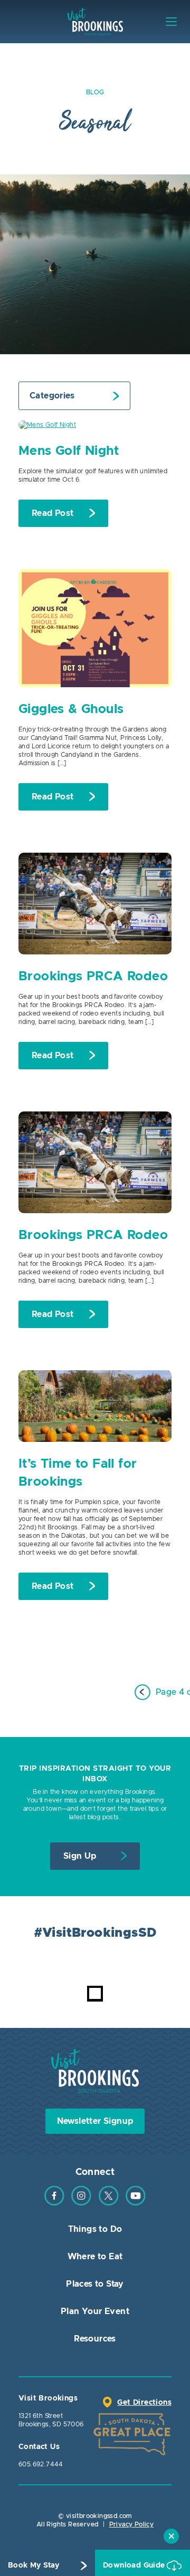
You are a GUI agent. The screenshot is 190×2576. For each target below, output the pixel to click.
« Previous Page (142, 1692)
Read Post (53, 513)
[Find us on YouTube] (136, 2203)
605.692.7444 (41, 2464)
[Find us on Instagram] (81, 2203)
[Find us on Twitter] (109, 2203)
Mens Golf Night (69, 451)
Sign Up (80, 1856)
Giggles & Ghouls (71, 709)
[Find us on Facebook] (54, 2203)
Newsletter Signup (95, 2121)
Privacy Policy (132, 2524)
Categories (52, 396)
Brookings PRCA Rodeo (93, 977)
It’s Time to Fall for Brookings (78, 1473)
